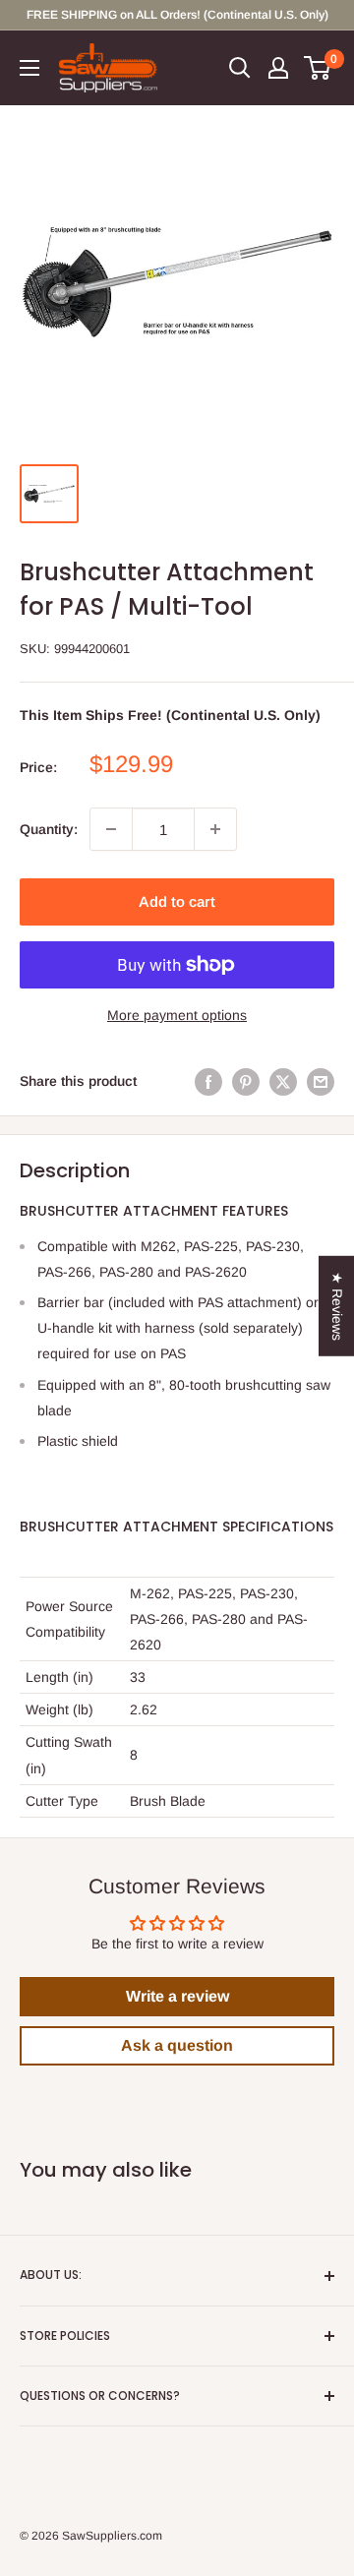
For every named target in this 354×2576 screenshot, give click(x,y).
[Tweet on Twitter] (283, 1081)
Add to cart (177, 901)
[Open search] (240, 68)
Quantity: (49, 829)
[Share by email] (321, 1081)
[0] (318, 68)
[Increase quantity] (215, 829)
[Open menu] (29, 68)
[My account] (278, 68)
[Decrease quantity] (111, 829)
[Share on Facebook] (208, 1081)
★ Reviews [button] (337, 1305)
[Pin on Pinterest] (246, 1081)
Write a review (177, 1996)
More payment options (177, 1015)
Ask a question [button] (177, 2045)
